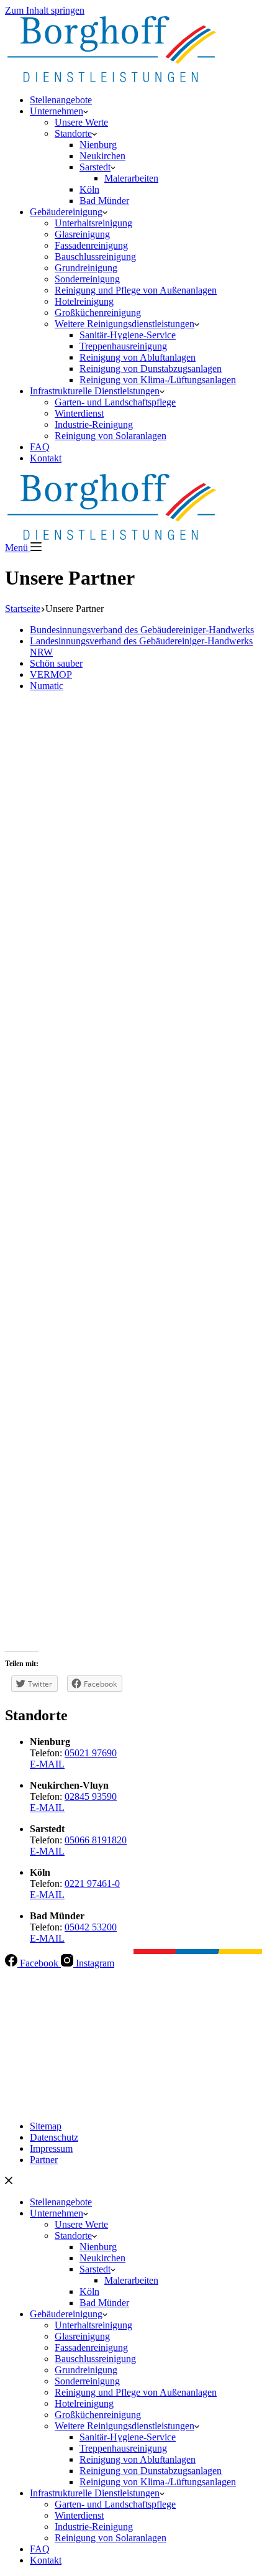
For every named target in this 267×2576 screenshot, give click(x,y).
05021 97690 (91, 1753)
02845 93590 (91, 1796)
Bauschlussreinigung (95, 257)
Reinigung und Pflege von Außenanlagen (136, 290)
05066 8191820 (96, 1840)
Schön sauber (56, 663)
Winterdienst (79, 413)
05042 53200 (91, 1927)
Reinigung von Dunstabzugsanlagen (151, 368)
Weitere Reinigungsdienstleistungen (124, 324)
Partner (44, 2160)
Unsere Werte (81, 122)
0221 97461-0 (92, 1883)
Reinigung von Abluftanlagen (138, 357)
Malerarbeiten (131, 178)
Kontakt (46, 458)
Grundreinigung (86, 268)
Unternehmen (57, 111)
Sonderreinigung (87, 279)
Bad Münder (104, 201)
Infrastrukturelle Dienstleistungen (95, 391)
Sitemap (46, 2126)
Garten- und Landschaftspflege (115, 402)
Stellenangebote (61, 100)
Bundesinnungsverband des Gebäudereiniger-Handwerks (142, 630)
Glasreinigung (82, 234)
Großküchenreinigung (98, 313)
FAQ (40, 447)
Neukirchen (102, 156)
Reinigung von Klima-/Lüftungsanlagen (158, 380)
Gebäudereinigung (66, 212)
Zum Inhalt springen (45, 10)
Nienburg (98, 145)
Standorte (73, 133)
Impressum (51, 2148)
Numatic (47, 686)
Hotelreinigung (84, 301)
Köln (89, 189)
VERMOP (51, 674)
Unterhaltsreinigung (93, 223)
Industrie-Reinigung (94, 424)
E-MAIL (47, 1764)
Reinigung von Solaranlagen (111, 436)
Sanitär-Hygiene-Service (128, 335)
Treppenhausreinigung (123, 346)
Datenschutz (54, 2137)
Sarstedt (95, 167)
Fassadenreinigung (91, 245)
